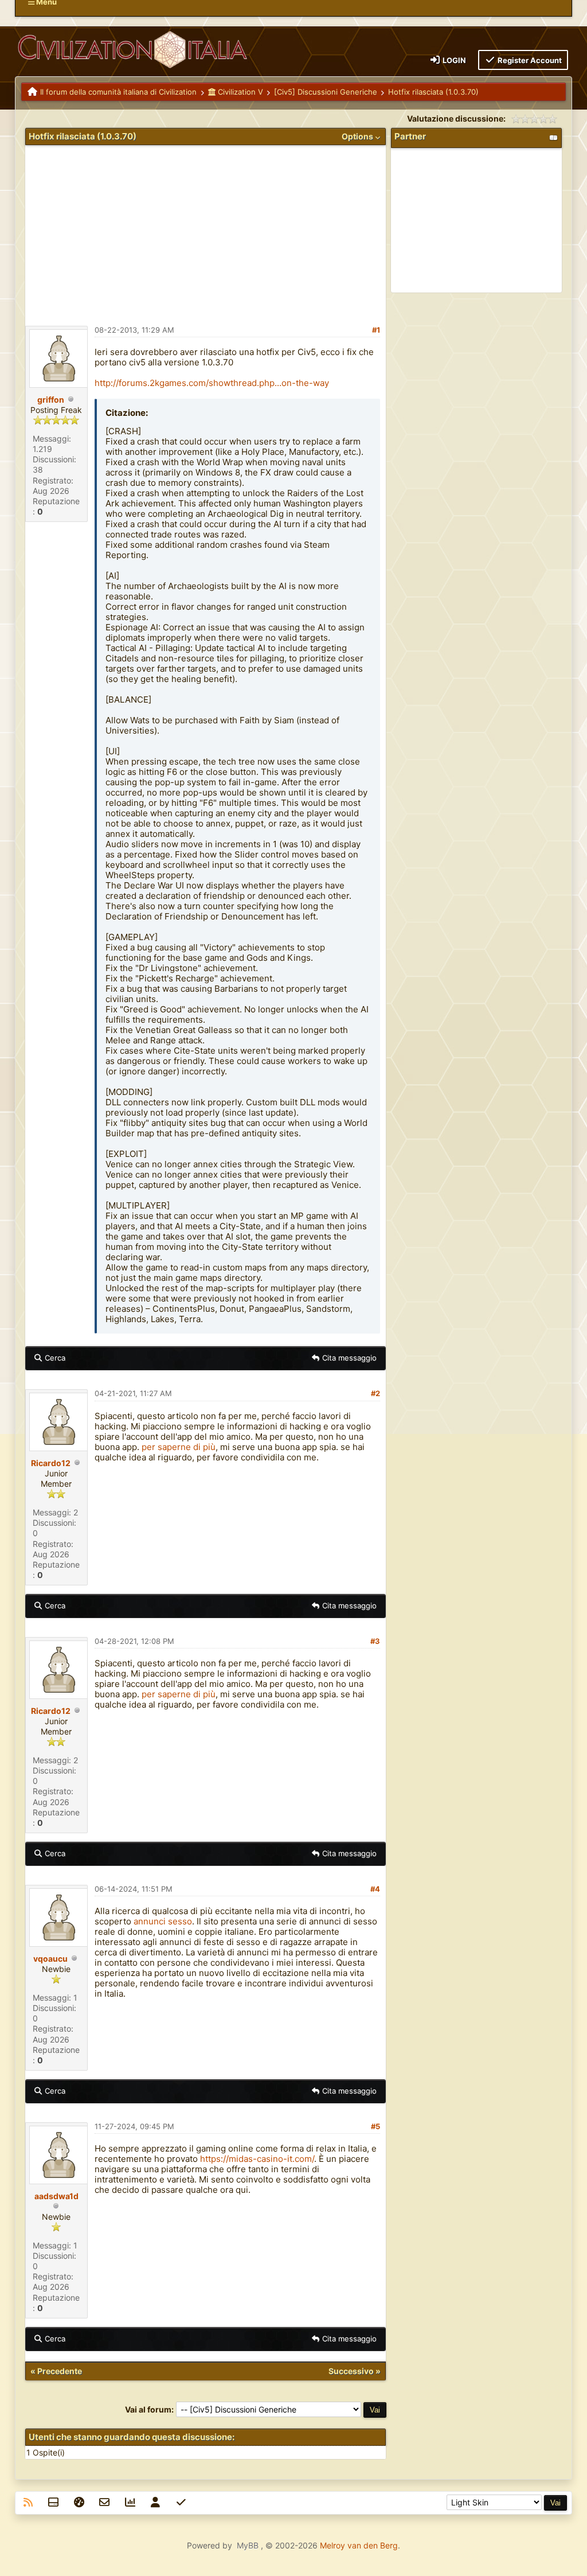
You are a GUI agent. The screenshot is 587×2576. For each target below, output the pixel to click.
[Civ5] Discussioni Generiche (326, 92)
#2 (375, 1393)
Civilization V (239, 92)
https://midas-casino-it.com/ (257, 2159)
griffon (51, 400)
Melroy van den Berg (359, 2545)
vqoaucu (50, 1959)
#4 (375, 1889)
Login (453, 60)
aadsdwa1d (56, 2196)
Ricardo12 (51, 1463)
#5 (375, 2126)
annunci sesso (163, 1921)
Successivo (351, 2371)
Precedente (60, 2371)
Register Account (529, 60)
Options (358, 136)
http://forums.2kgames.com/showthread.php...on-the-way (212, 383)
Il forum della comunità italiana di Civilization (118, 92)
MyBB (248, 2545)
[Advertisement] (206, 231)
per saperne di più (179, 1447)
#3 (375, 1641)
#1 (376, 330)
